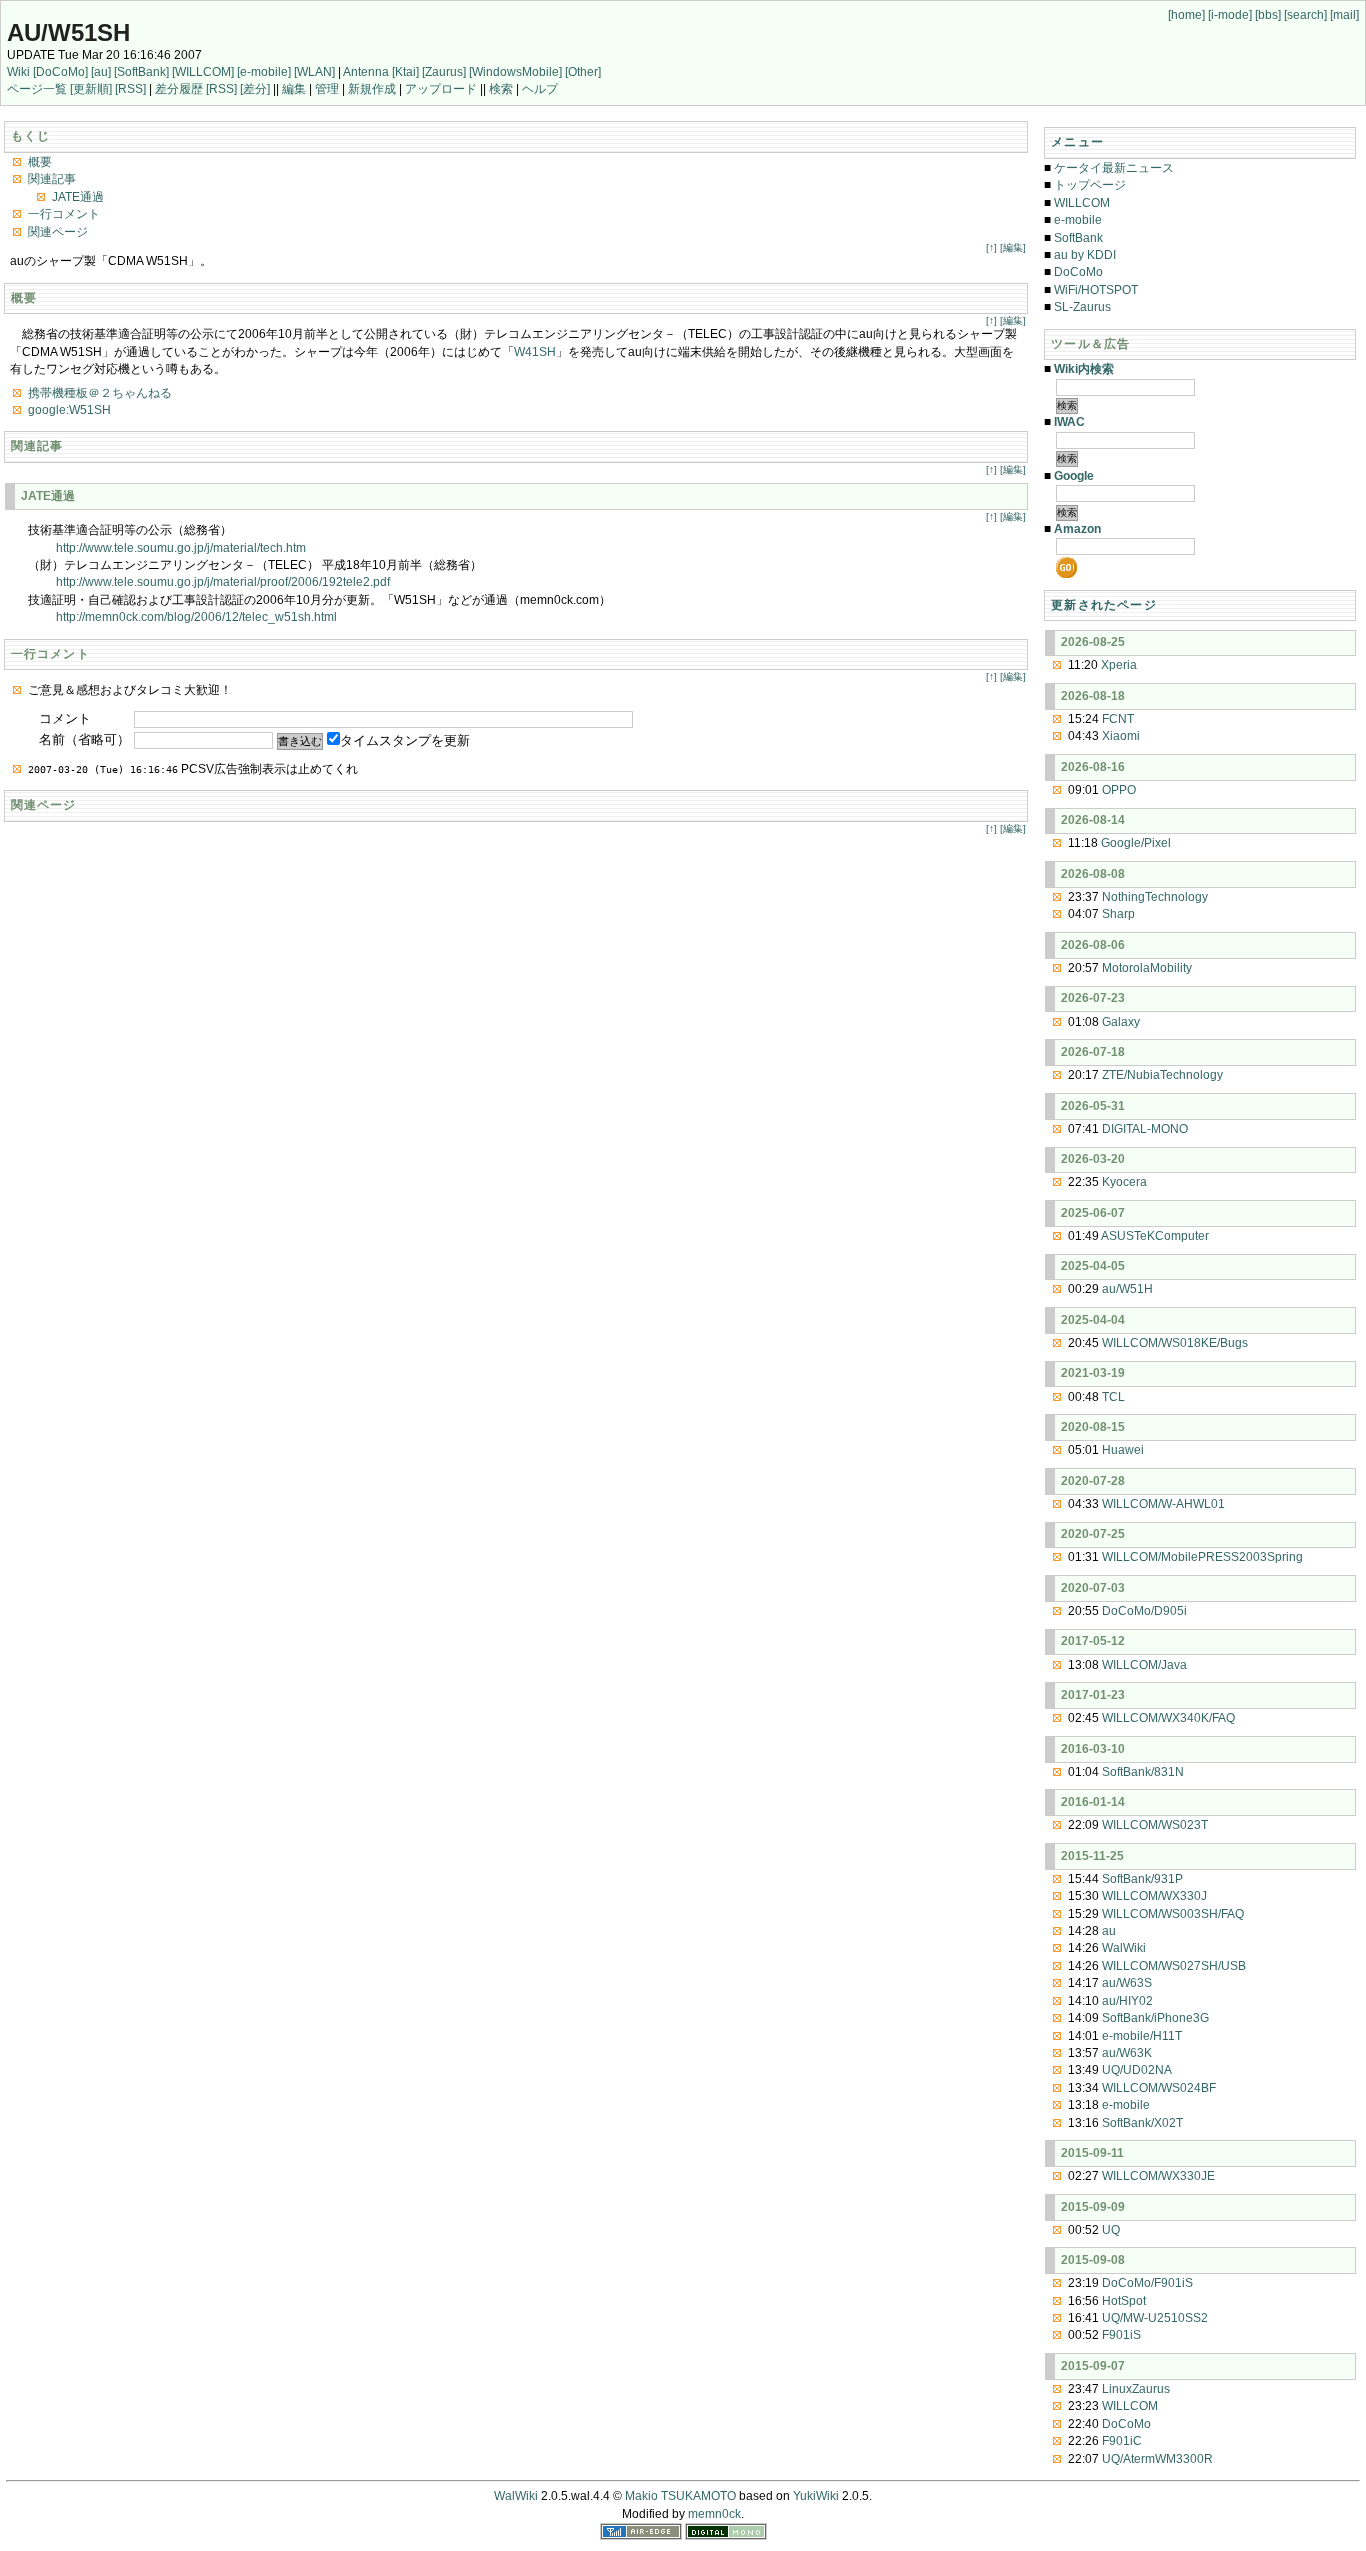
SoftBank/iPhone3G (1155, 2018)
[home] (1186, 15)
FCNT (1118, 719)
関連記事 (52, 179)
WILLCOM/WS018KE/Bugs (1175, 1343)
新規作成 (372, 89)
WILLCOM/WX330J (1154, 1896)
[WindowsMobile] (515, 72)
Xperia (1119, 665)
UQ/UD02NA (1137, 2070)
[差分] (255, 89)
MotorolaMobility (1147, 968)
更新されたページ (1104, 605)
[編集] (1013, 247)
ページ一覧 (37, 89)
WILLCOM (1082, 203)
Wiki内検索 (1084, 369)
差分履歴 (179, 89)
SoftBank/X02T (1142, 2123)
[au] (101, 72)
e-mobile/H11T (1142, 2036)
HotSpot (1124, 2301)
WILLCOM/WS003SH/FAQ (1173, 1914)
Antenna (366, 72)
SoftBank (1078, 238)
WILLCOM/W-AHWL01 (1163, 1504)
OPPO (1119, 790)
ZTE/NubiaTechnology (1162, 1075)
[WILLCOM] (203, 72)
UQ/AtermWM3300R (1157, 2459)
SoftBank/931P (1142, 1879)
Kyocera (1124, 1182)
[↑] (991, 247)
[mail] (1344, 15)
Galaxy (1121, 1022)
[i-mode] (1230, 15)
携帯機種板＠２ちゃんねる (100, 393)
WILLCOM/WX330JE (1158, 2176)
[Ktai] (405, 72)
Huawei (1123, 1450)
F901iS (1121, 2335)
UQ (1111, 2230)
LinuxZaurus (1136, 2389)
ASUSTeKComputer (1155, 1236)
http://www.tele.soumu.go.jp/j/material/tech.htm (181, 548)
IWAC (1069, 422)
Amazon (1077, 529)
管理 (327, 89)
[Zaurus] (444, 72)
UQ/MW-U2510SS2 (1155, 2318)
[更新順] (91, 89)
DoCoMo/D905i (1144, 1611)
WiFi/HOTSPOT (1096, 290)
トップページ (1090, 185)
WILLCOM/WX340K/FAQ (1168, 1718)
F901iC (1122, 2441)
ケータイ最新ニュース (1114, 168)
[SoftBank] (141, 72)
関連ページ (58, 232)
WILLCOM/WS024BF (1159, 2088)
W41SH (535, 352)
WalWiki (1124, 1948)
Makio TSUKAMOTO (680, 2496)
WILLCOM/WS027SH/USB (1174, 1966)
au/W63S (1127, 1983)
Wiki (18, 72)
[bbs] (1268, 15)
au (1109, 1931)
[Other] (583, 72)
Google (1074, 476)
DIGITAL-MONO (1145, 1129)
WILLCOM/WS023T (1155, 1825)
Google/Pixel (1136, 843)
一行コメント (64, 214)
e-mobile (1078, 220)
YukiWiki (816, 2496)
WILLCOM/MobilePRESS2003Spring (1202, 1557)
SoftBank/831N (1143, 1772)
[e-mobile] (264, 72)
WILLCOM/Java (1144, 1665)
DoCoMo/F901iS (1147, 2283)
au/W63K (1127, 2053)
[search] (1305, 15)
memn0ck (714, 2514)
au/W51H (1127, 1289)
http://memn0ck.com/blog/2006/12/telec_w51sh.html (196, 617)
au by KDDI (1085, 255)
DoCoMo (1078, 272)
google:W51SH (69, 410)
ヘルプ (540, 89)
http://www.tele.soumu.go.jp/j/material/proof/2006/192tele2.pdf (223, 582)
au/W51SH (68, 32)
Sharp (1118, 914)
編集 (294, 89)
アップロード (441, 89)
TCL (1113, 1397)
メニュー (1077, 142)
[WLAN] (314, 72)
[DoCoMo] (60, 72)
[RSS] (130, 89)
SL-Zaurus (1082, 307)
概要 (40, 162)
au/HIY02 (1127, 2001)
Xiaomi (1121, 736)
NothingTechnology (1155, 897)
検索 (501, 89)
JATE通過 (78, 197)
